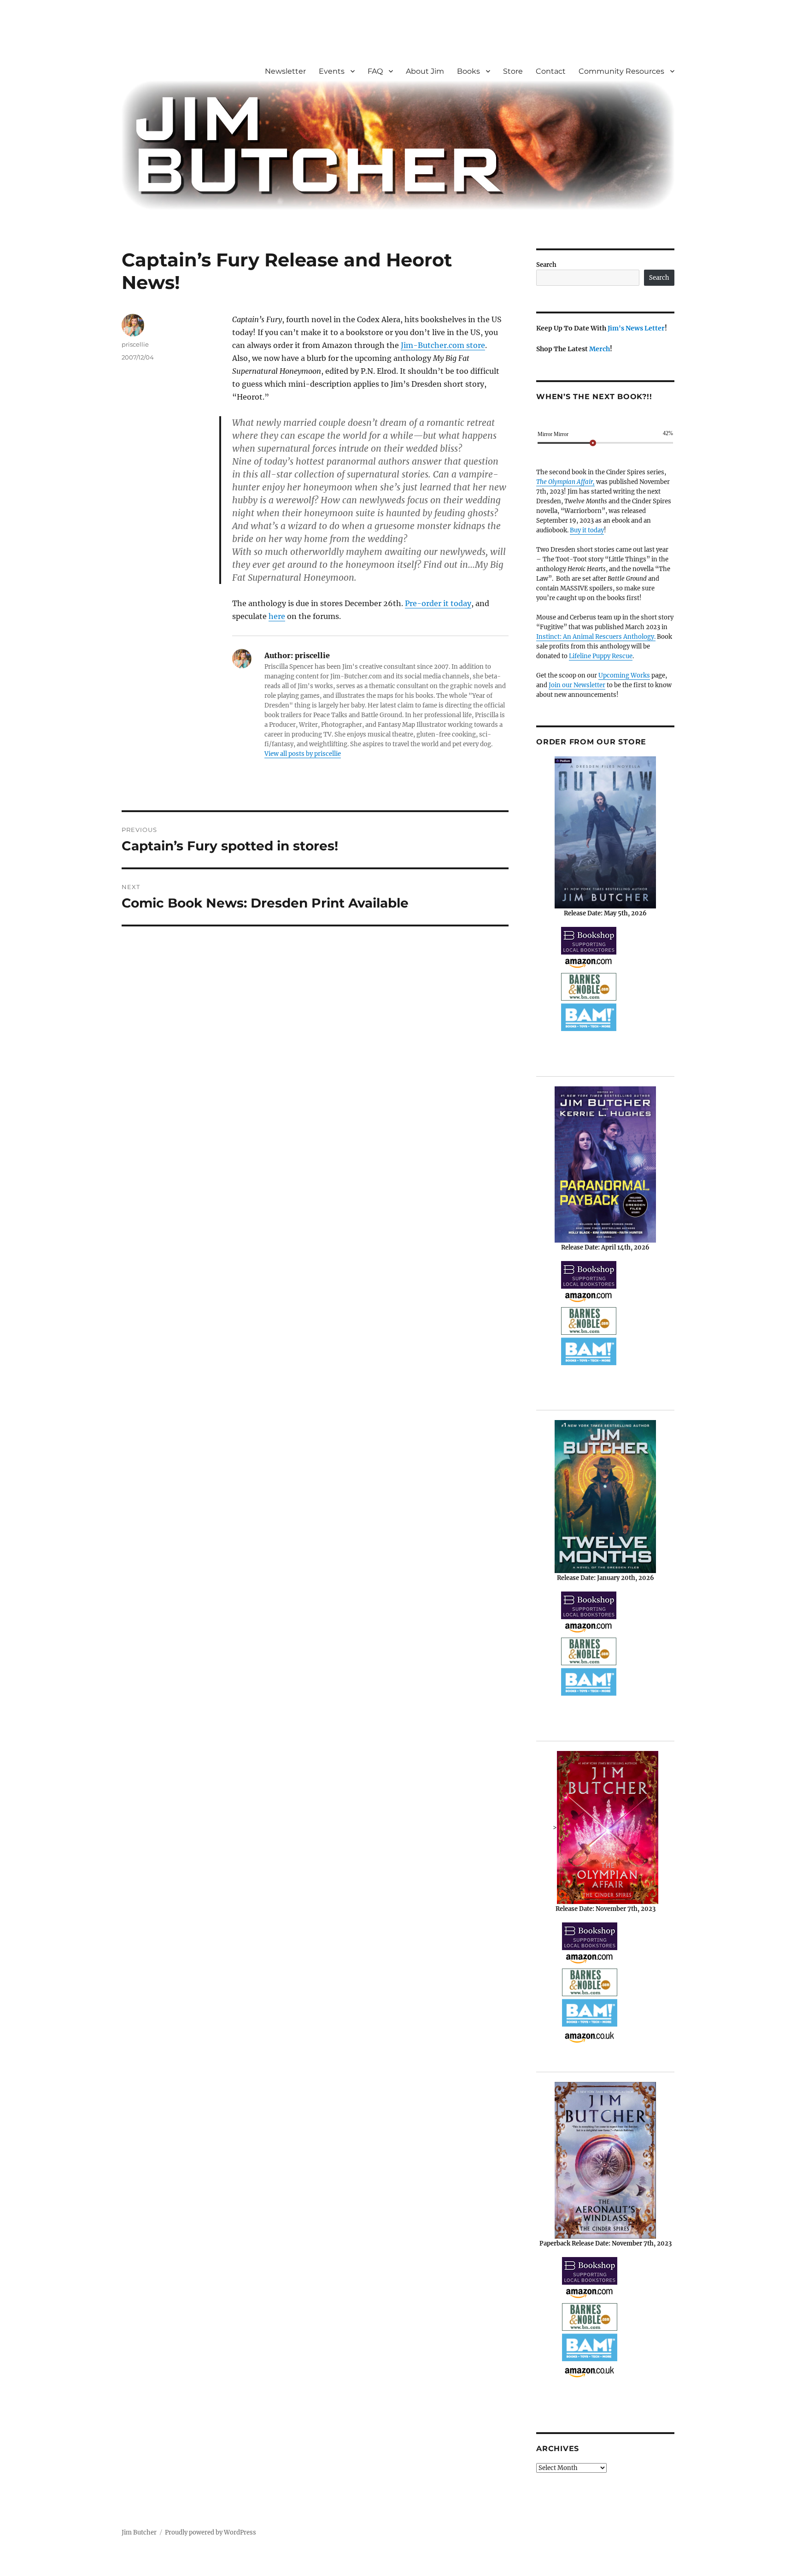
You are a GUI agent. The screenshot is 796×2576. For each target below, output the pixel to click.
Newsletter (285, 71)
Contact (551, 71)
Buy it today (587, 530)
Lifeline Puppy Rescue (601, 656)
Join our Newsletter (577, 685)
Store (513, 71)
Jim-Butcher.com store (443, 345)
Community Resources (621, 71)
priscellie (135, 344)
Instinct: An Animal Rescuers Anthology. (596, 637)
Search (546, 265)
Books (468, 71)
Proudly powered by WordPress (211, 2532)
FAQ (375, 71)
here (277, 616)
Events (332, 71)
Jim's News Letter (636, 328)
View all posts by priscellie (303, 754)
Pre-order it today (438, 603)
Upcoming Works (624, 675)
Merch (600, 349)
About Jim (425, 71)
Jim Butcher (139, 2532)
